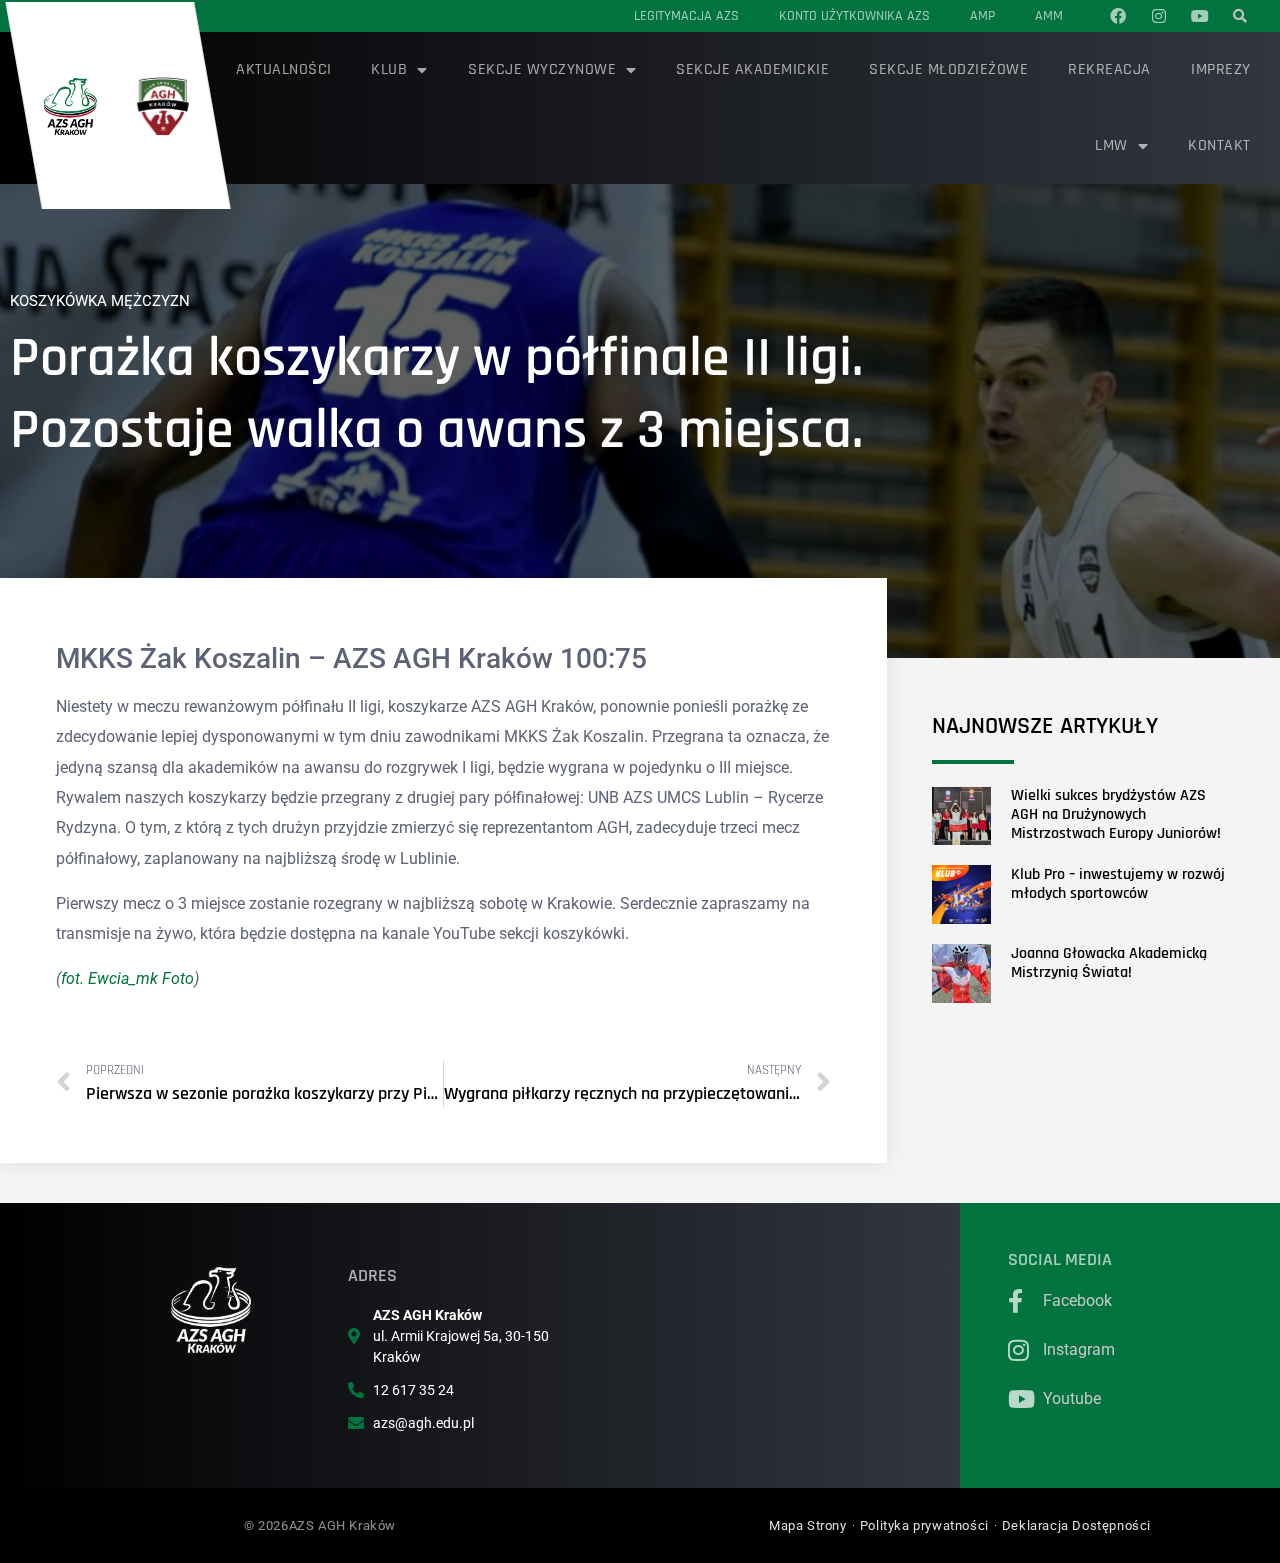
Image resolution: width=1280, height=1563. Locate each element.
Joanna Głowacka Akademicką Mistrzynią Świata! (1109, 963)
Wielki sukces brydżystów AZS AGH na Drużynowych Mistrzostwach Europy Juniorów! (1116, 814)
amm (1049, 16)
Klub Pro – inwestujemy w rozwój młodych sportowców (1118, 884)
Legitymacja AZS (686, 16)
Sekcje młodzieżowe (948, 69)
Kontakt (1219, 145)
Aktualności (284, 69)
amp (982, 16)
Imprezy (1221, 69)
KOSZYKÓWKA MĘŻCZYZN (100, 301)
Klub (389, 69)
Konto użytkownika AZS (854, 16)
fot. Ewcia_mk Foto (127, 978)
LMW (1111, 145)
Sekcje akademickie (752, 69)
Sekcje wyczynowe (542, 69)
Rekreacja (1109, 69)
